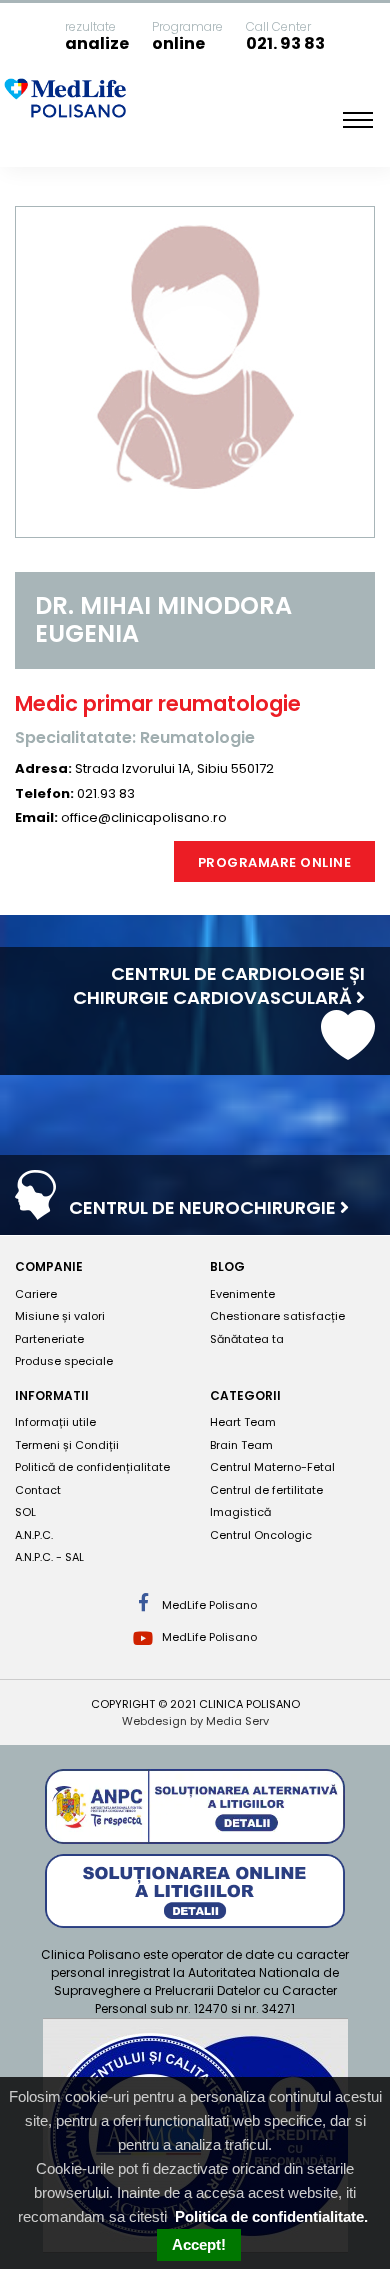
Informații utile (55, 1422)
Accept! (199, 2244)
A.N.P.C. (34, 1535)
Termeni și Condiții (67, 1445)
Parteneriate (49, 1339)
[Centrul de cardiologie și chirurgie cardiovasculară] (348, 1050)
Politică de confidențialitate (92, 1467)
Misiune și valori (60, 1316)
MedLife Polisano (208, 1605)
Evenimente (242, 1294)
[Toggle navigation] (358, 120)
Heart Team (243, 1422)
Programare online (275, 862)
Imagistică (240, 1512)
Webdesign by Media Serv (195, 1721)
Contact (38, 1490)
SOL (25, 1512)
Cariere (36, 1294)
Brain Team (241, 1445)
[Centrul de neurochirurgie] (35, 1209)
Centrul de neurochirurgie (204, 1207)
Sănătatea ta (247, 1339)
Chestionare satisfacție (277, 1316)
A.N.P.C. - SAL (49, 1557)
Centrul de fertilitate (266, 1490)
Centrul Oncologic (261, 1535)
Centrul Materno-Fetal (272, 1467)
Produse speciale (64, 1361)
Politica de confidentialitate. (271, 2216)
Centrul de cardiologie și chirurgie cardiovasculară (219, 985)
